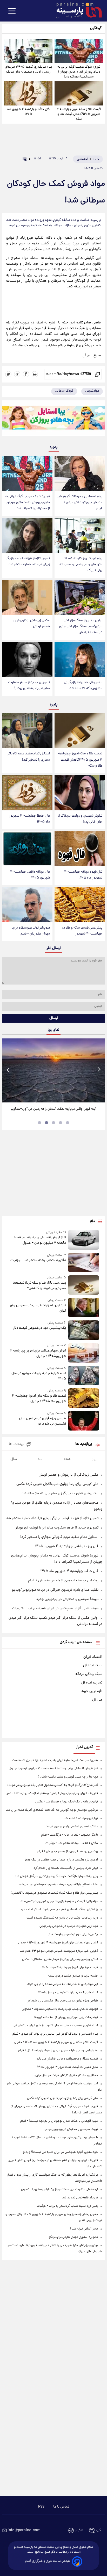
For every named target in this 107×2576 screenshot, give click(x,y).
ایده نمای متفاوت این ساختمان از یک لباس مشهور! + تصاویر (59, 2189)
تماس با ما (61, 2507)
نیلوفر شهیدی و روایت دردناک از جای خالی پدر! (80, 819)
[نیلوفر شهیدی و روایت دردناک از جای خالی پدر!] (80, 793)
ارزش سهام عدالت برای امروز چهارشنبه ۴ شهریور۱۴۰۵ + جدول (38, 1354)
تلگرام (79, 2531)
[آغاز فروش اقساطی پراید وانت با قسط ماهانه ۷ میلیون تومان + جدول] (84, 1240)
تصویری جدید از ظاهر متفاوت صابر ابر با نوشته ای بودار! (29, 685)
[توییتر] (8, 374)
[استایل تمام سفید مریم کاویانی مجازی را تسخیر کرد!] (27, 731)
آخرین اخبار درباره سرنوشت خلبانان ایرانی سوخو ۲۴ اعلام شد (59, 1951)
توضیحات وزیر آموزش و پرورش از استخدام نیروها (66, 2017)
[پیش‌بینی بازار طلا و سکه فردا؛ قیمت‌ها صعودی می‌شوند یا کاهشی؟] (84, 1285)
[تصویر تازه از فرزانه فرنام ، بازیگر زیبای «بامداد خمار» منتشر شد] (27, 535)
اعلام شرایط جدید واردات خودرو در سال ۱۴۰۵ (39, 1376)
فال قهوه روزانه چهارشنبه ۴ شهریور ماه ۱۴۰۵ (83, 875)
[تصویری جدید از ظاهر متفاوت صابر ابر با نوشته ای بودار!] (27, 660)
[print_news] (35, 374)
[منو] (12, 11)
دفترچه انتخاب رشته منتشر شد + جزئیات (38, 1260)
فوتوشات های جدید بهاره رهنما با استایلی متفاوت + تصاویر (60, 2009)
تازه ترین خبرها (91, 1691)
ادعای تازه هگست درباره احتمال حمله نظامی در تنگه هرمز (61, 1860)
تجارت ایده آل (92, 1683)
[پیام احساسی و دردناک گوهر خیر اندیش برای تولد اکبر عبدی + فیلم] (80, 473)
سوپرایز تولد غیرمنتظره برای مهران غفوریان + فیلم (31, 931)
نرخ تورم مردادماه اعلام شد (81, 1818)
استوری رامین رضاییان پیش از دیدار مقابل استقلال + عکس (60, 1959)
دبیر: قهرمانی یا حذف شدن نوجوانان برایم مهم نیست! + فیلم (59, 2121)
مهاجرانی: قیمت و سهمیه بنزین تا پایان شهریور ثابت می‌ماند (59, 1901)
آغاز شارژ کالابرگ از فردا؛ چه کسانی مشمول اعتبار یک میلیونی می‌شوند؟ (52, 1785)
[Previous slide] (8, 1070)
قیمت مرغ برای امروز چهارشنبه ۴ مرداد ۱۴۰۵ (69, 1968)
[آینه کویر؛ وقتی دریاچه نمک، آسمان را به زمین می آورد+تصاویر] (53, 1071)
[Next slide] (99, 1070)
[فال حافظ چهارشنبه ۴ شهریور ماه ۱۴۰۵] (28, 93)
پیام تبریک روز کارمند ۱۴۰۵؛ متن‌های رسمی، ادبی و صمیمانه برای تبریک (28, 69)
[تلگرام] (17, 374)
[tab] (68, 1123)
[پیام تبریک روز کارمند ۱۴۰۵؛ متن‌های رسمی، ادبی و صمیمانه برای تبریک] (28, 51)
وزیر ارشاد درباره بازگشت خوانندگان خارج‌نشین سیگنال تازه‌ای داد (56, 1876)
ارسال (54, 1018)
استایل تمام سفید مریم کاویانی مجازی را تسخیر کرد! (28, 757)
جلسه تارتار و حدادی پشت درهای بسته (73, 1976)
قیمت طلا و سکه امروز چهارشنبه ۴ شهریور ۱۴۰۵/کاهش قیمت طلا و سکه (79, 114)
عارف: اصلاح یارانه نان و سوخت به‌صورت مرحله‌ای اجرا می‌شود (58, 1885)
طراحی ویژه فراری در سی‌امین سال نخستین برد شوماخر (43, 1421)
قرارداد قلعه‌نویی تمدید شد (80, 2198)
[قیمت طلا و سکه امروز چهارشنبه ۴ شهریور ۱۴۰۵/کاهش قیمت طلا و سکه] (79, 93)
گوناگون (96, 28)
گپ (99, 2531)
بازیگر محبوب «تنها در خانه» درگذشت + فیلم (69, 1835)
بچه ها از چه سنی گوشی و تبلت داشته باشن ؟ (68, 1777)
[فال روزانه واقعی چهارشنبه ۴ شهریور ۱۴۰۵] (27, 849)
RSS (41, 2507)
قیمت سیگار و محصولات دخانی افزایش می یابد (67, 2059)
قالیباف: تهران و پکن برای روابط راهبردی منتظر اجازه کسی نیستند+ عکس (52, 1793)
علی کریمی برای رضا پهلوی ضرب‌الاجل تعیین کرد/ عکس (57, 1484)
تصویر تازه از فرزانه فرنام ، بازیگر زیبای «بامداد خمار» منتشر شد (28, 562)
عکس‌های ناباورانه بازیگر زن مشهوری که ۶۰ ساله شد (83, 685)
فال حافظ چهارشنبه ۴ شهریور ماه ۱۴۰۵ (28, 112)
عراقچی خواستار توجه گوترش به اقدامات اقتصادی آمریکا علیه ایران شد (52, 1810)
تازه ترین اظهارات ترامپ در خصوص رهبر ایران (38, 1308)
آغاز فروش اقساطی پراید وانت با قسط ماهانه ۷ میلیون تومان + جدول (40, 1240)
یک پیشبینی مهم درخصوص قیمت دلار (39, 1328)
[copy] (98, 374)
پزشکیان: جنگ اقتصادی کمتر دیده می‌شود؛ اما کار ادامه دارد (59, 1910)
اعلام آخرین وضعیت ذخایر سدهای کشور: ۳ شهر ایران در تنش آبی (55, 2026)
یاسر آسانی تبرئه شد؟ (84, 2229)
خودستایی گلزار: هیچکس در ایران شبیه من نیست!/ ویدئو (55, 1609)
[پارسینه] (76, 11)
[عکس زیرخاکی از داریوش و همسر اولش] (27, 597)
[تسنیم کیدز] (53, 419)
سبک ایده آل (93, 1666)
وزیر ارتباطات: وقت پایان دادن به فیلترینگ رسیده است (62, 1918)
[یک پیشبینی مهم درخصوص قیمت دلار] (84, 1330)
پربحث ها (16, 1444)
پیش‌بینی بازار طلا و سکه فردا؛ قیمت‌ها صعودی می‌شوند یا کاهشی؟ (39, 1286)
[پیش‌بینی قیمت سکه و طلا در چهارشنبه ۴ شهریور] (80, 905)
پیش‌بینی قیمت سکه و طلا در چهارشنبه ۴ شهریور (82, 931)
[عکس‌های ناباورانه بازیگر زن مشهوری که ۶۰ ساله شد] (80, 660)
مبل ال (97, 1700)
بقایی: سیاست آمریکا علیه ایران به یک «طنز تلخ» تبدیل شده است (55, 1760)
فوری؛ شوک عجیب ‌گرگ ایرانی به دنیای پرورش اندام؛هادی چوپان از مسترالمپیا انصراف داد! (79, 72)
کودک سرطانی (64, 391)
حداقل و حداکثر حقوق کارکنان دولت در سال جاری (66, 2075)
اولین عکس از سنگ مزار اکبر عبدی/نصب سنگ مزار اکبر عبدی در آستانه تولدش (81, 627)
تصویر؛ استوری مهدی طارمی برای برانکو (73, 2237)
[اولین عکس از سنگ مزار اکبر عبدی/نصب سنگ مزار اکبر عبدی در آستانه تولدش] (80, 597)
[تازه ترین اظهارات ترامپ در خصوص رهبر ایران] (84, 1308)
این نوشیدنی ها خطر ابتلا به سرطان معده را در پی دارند (63, 1984)
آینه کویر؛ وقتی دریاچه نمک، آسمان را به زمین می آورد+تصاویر (53, 1109)
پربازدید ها (84, 1444)
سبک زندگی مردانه (89, 1674)
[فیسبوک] (26, 374)
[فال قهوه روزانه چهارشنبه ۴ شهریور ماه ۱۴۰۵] (80, 849)
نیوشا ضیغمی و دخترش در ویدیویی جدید (67, 1599)
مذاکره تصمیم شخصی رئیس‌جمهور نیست (71, 1827)
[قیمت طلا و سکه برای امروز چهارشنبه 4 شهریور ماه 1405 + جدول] (84, 1398)
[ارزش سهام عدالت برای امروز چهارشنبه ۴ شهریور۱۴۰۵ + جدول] (84, 1353)
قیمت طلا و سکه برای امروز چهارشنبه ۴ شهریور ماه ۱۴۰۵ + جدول (39, 1399)
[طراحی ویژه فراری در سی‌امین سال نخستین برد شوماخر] (84, 1421)
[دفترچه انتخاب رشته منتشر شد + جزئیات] (84, 1262)
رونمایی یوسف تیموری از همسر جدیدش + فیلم (63, 1581)
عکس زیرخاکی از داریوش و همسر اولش (31, 624)
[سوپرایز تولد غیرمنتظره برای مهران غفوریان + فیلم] (27, 905)
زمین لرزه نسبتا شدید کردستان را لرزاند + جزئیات (67, 2206)
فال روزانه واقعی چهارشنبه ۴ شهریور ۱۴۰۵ (30, 875)
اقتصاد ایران (93, 1657)
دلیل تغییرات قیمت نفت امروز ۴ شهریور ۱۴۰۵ (68, 2067)
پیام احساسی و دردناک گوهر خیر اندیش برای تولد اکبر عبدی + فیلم (80, 503)
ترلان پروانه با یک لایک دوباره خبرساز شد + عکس (67, 1802)
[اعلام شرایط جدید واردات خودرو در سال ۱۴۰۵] (84, 1375)
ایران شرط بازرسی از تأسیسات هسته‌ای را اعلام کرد (66, 1868)
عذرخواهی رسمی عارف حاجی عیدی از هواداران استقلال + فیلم (58, 2051)
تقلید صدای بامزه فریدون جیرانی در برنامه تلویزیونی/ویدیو (55, 1590)
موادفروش (92, 391)
